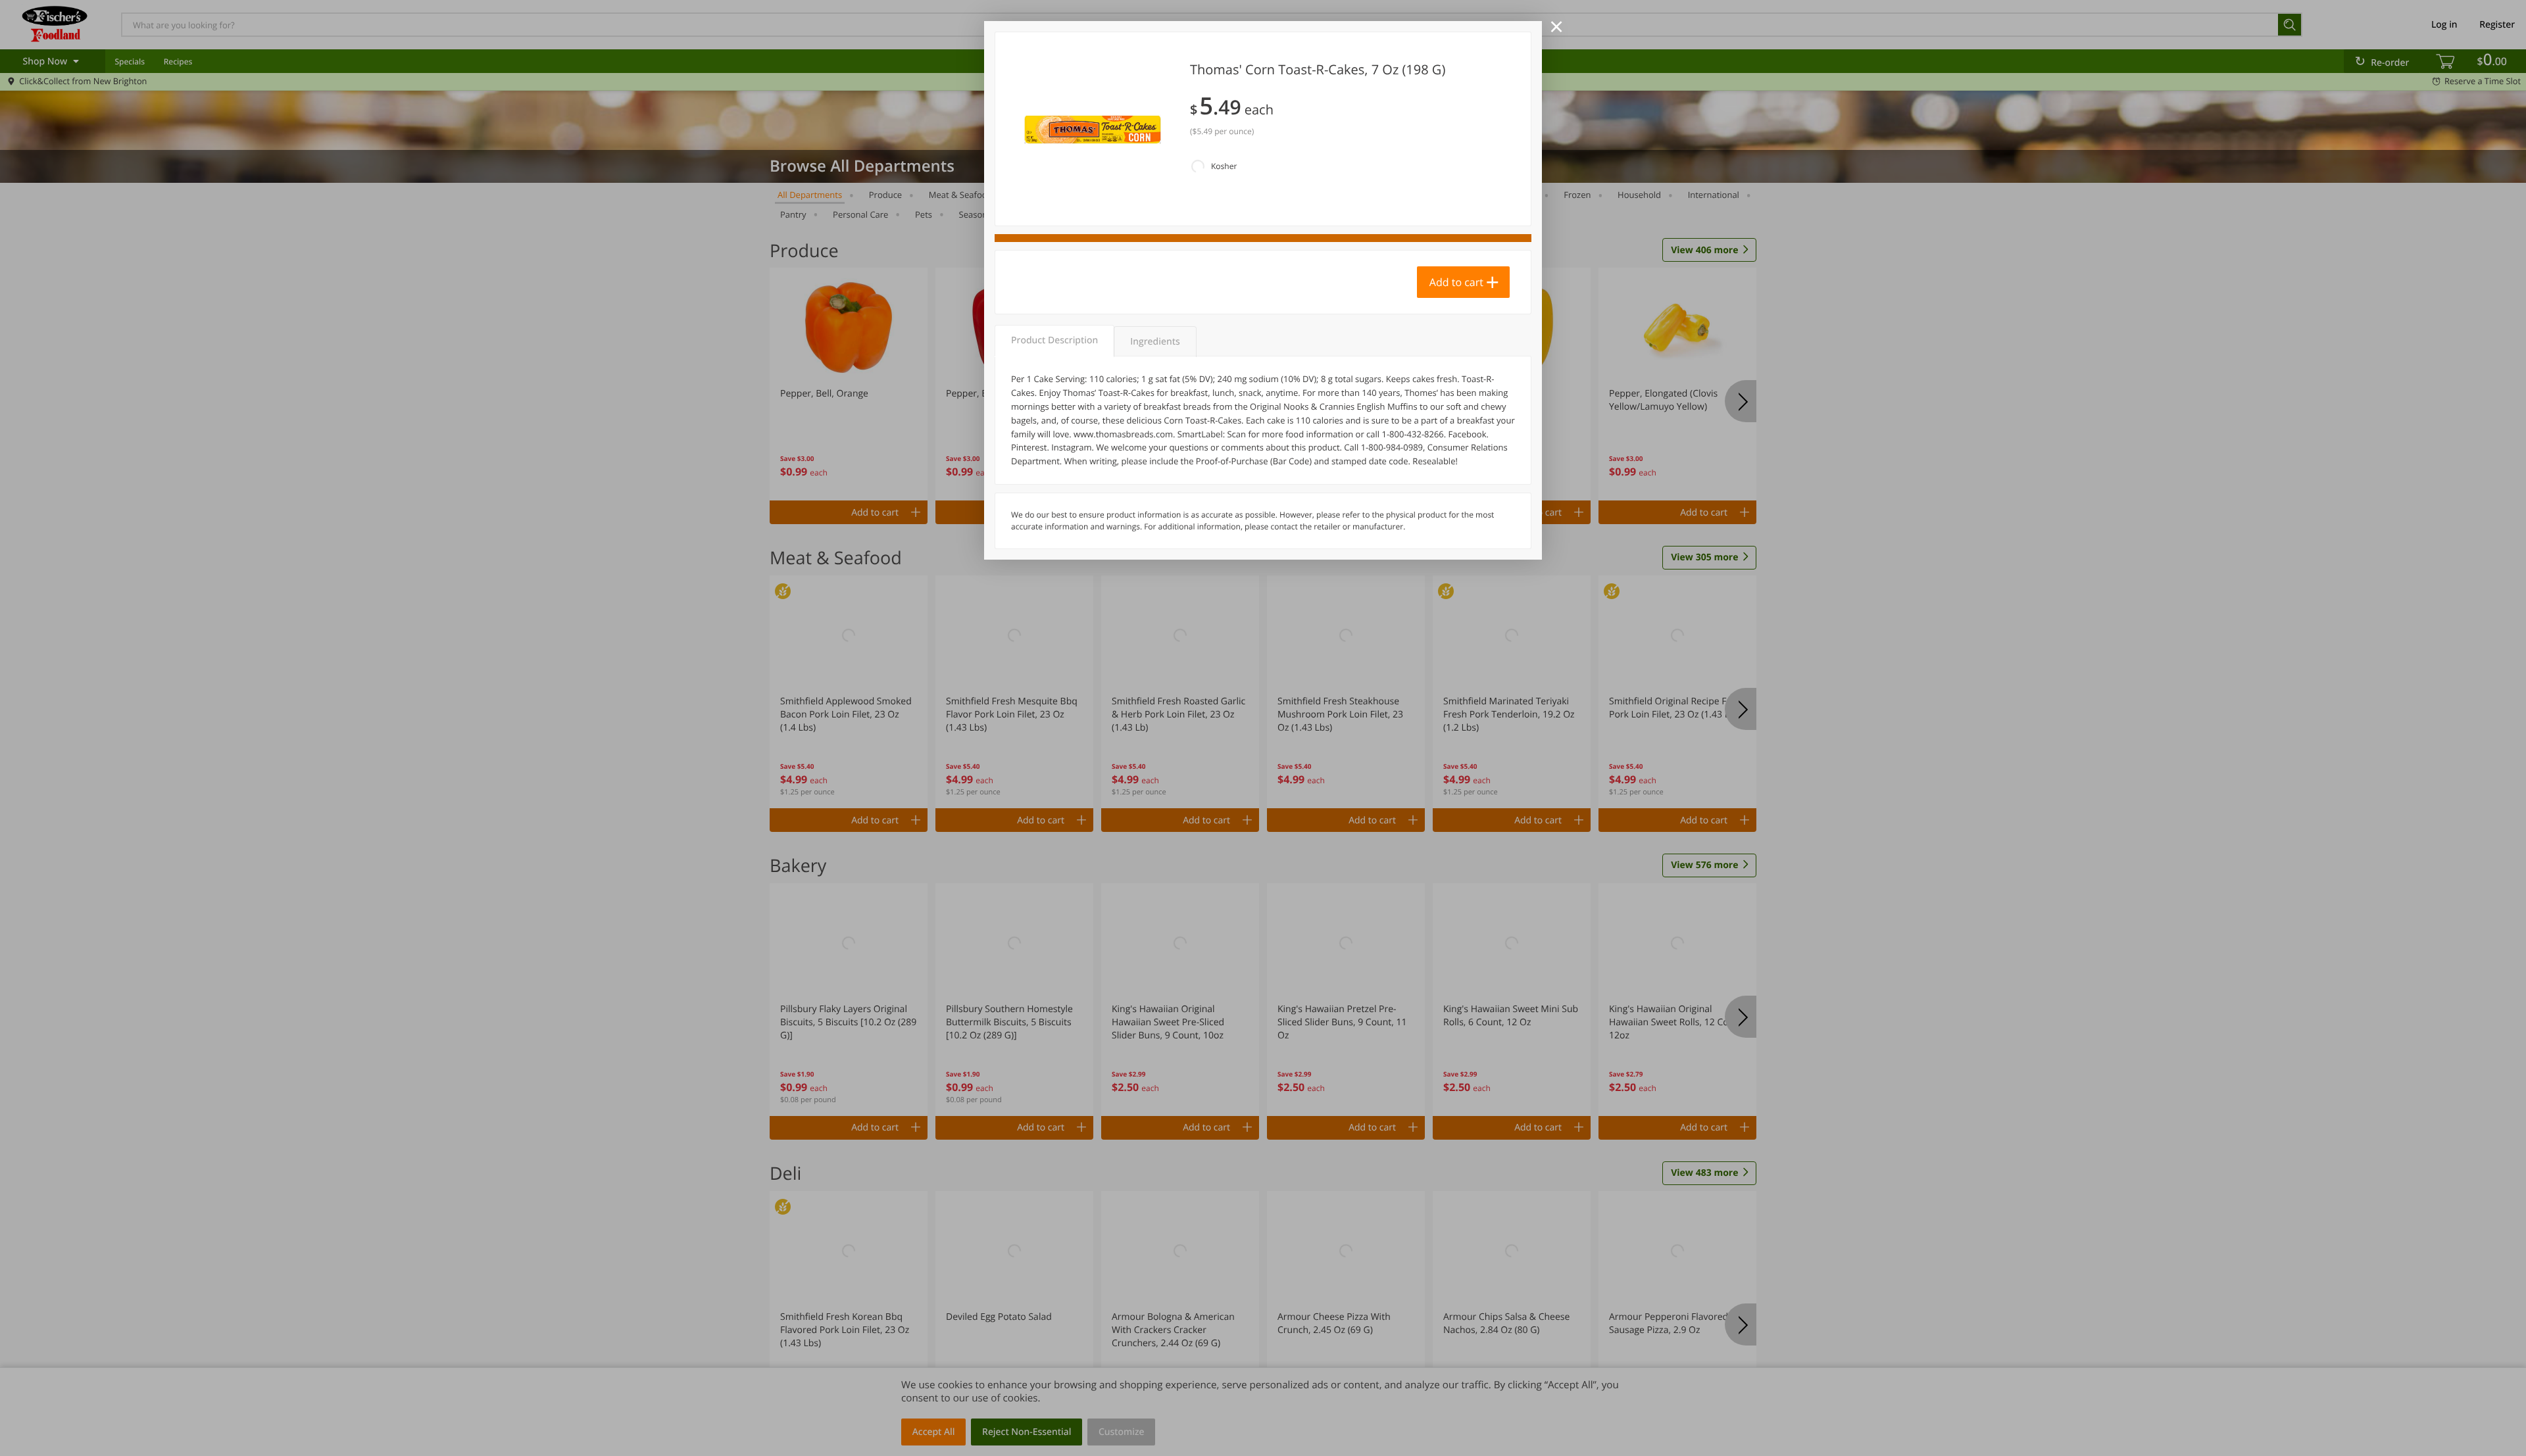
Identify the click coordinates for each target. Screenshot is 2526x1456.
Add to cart (1456, 282)
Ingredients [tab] (1155, 342)
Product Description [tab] (1054, 340)
